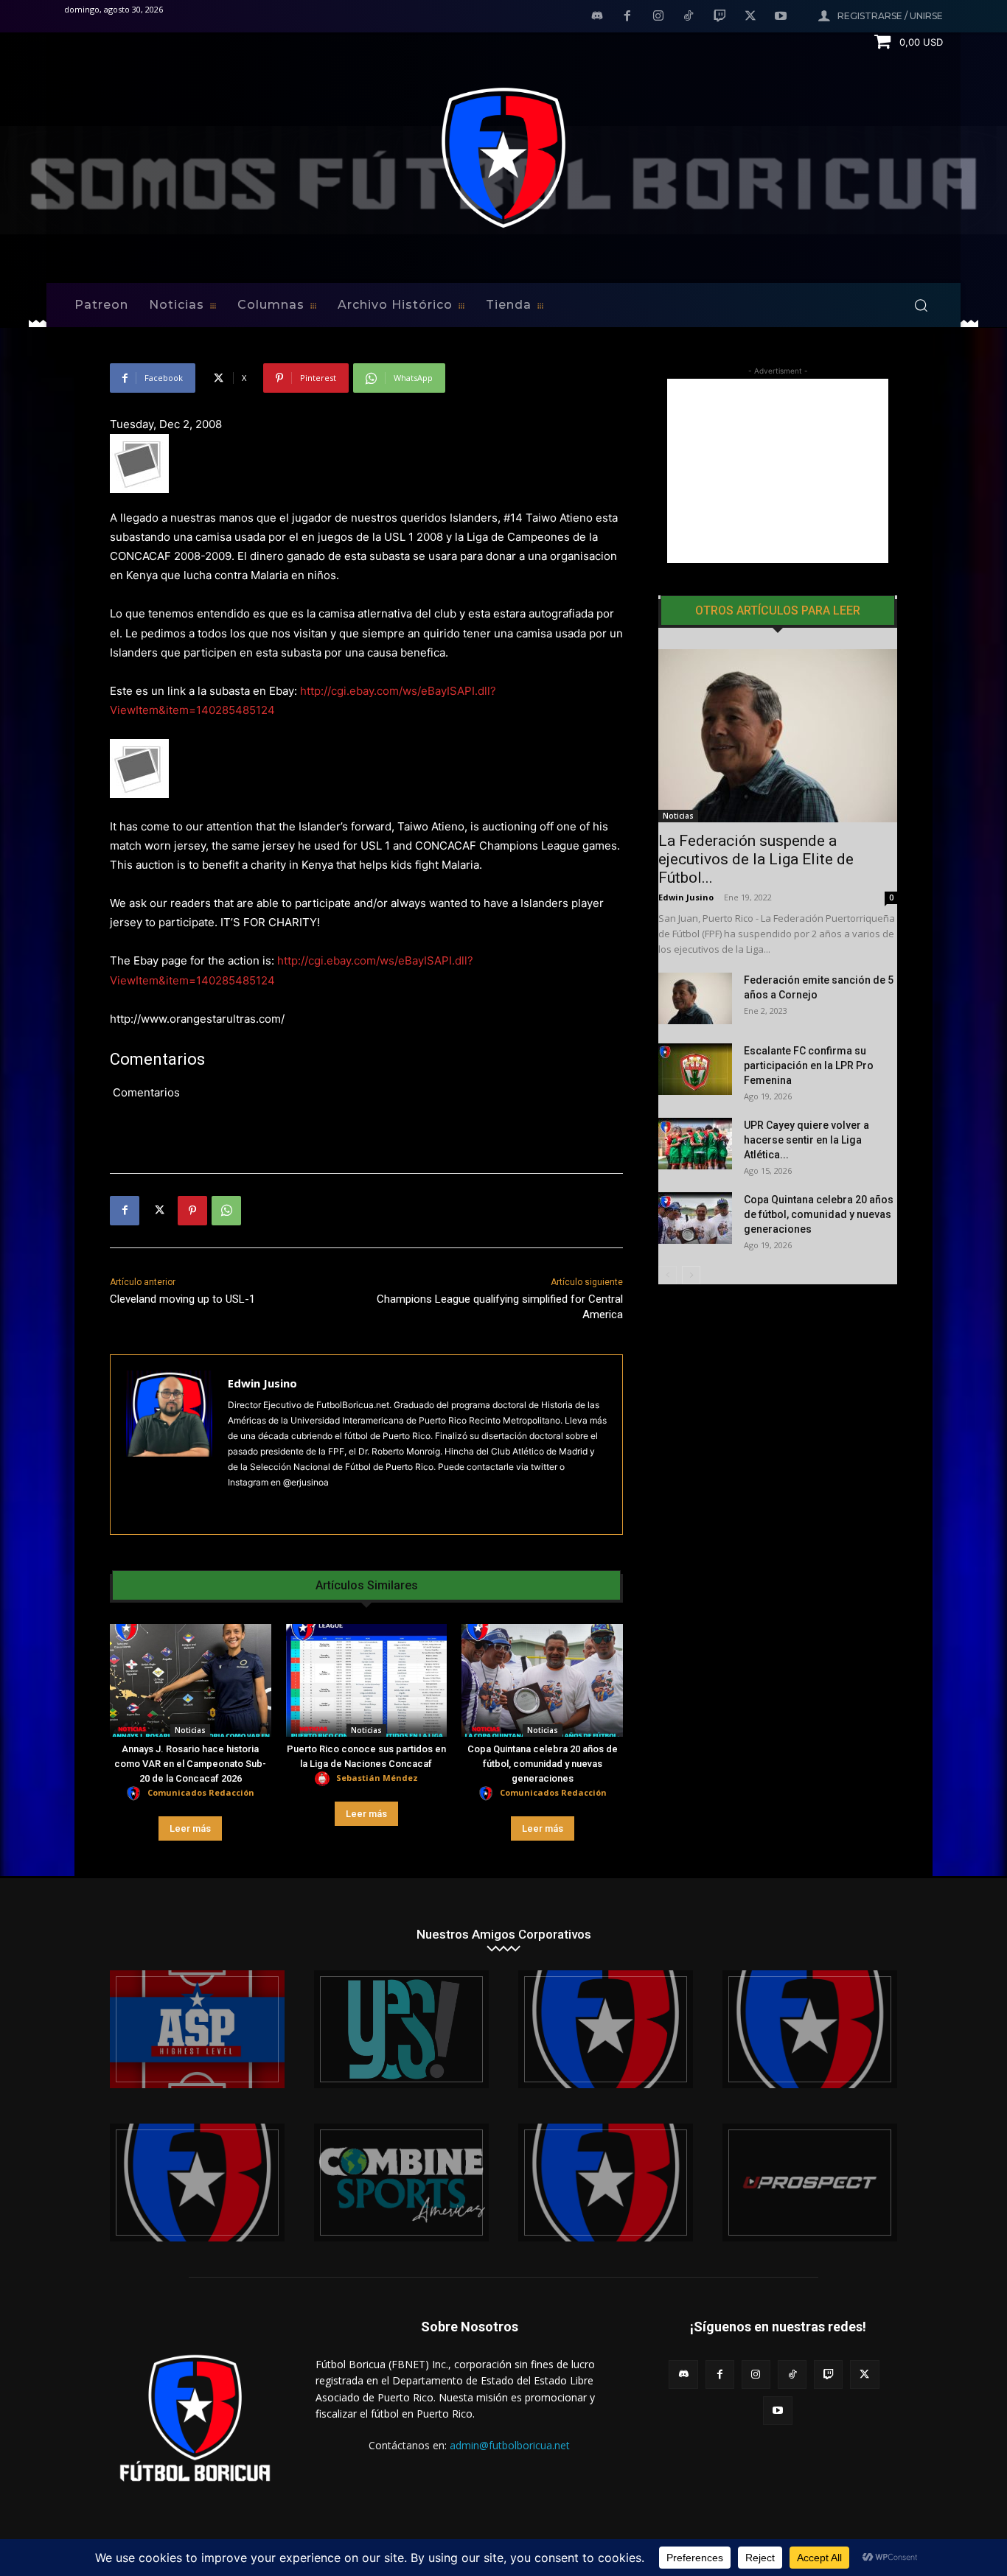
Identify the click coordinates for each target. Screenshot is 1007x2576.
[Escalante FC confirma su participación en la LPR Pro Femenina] (695, 1069)
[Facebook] (627, 17)
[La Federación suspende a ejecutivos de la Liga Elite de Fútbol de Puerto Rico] (778, 736)
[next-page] (691, 1275)
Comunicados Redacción (201, 1792)
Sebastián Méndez (377, 1778)
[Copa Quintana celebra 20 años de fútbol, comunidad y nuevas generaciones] (542, 1680)
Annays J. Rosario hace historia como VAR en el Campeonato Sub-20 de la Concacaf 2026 (190, 1764)
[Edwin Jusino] (169, 1445)
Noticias (190, 1730)
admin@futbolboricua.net (510, 2445)
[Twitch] (719, 17)
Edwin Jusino (262, 1383)
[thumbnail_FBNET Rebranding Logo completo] (606, 2029)
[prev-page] (668, 1275)
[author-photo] (136, 1794)
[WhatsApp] (226, 1211)
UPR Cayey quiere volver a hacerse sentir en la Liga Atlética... (806, 1140)
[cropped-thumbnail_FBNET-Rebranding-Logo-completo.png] (810, 2029)
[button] (921, 305)
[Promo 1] (197, 2029)
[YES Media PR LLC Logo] (401, 2029)
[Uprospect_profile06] (810, 2183)
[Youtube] (781, 17)
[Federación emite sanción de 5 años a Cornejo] (695, 998)
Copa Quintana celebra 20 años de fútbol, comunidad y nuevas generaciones (543, 1764)
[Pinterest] (192, 1211)
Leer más (190, 1828)
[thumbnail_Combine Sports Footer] (401, 2183)
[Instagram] (658, 17)
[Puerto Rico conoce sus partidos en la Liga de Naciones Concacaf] (367, 1680)
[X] (750, 17)
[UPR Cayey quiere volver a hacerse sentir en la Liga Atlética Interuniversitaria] (695, 1144)
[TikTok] (689, 17)
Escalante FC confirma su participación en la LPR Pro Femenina (809, 1065)
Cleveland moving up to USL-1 (182, 1299)
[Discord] (597, 17)
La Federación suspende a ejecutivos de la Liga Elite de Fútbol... (756, 859)
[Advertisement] (778, 471)
